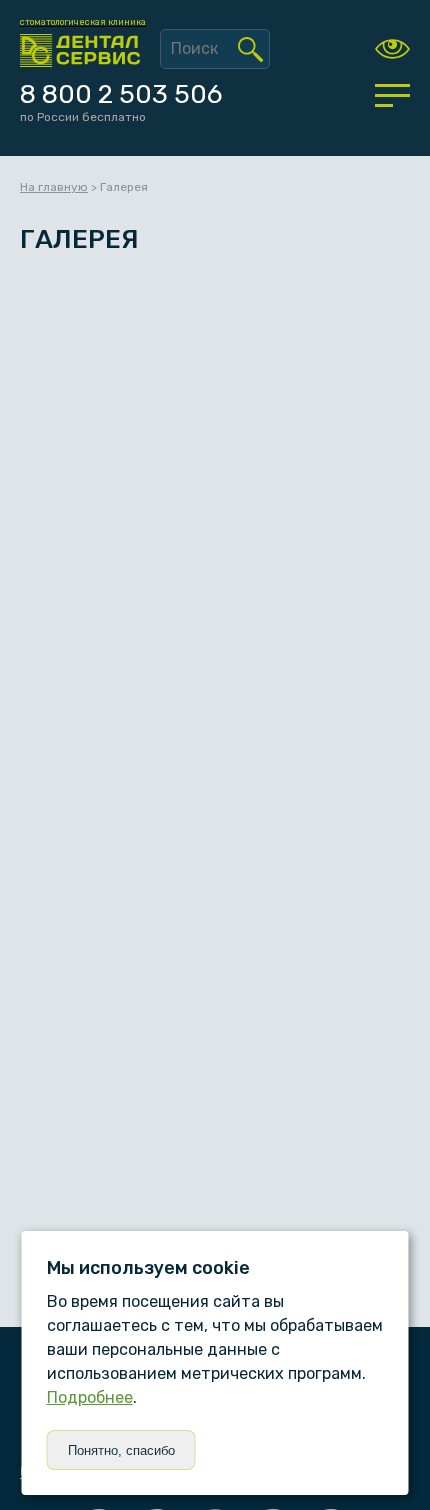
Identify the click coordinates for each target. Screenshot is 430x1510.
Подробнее (90, 1397)
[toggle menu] (392, 95)
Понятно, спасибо (121, 1450)
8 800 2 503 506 (121, 94)
